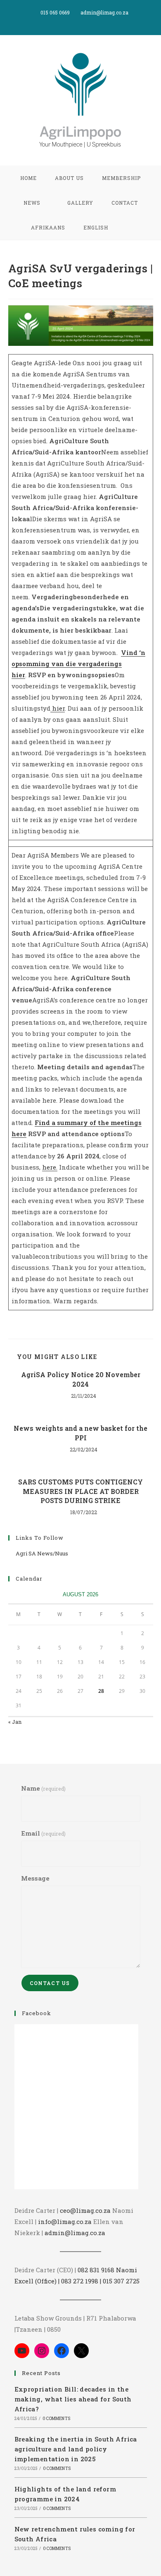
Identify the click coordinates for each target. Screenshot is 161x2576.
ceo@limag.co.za (85, 2210)
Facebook (37, 2013)
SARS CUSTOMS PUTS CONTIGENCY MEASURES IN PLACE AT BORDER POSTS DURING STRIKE (80, 1491)
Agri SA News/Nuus (42, 1553)
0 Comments (56, 2419)
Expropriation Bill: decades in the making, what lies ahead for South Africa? (73, 2399)
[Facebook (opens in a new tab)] (82, 21)
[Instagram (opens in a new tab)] (90, 21)
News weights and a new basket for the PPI (80, 1433)
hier (58, 708)
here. (50, 1167)
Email (43, 1833)
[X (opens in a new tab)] (72, 21)
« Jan (15, 1722)
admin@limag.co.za (75, 2233)
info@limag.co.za (65, 2222)
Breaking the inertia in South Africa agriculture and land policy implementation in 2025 (76, 2449)
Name (43, 1788)
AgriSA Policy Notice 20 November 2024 (81, 1379)
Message (35, 1878)
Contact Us (50, 1983)
